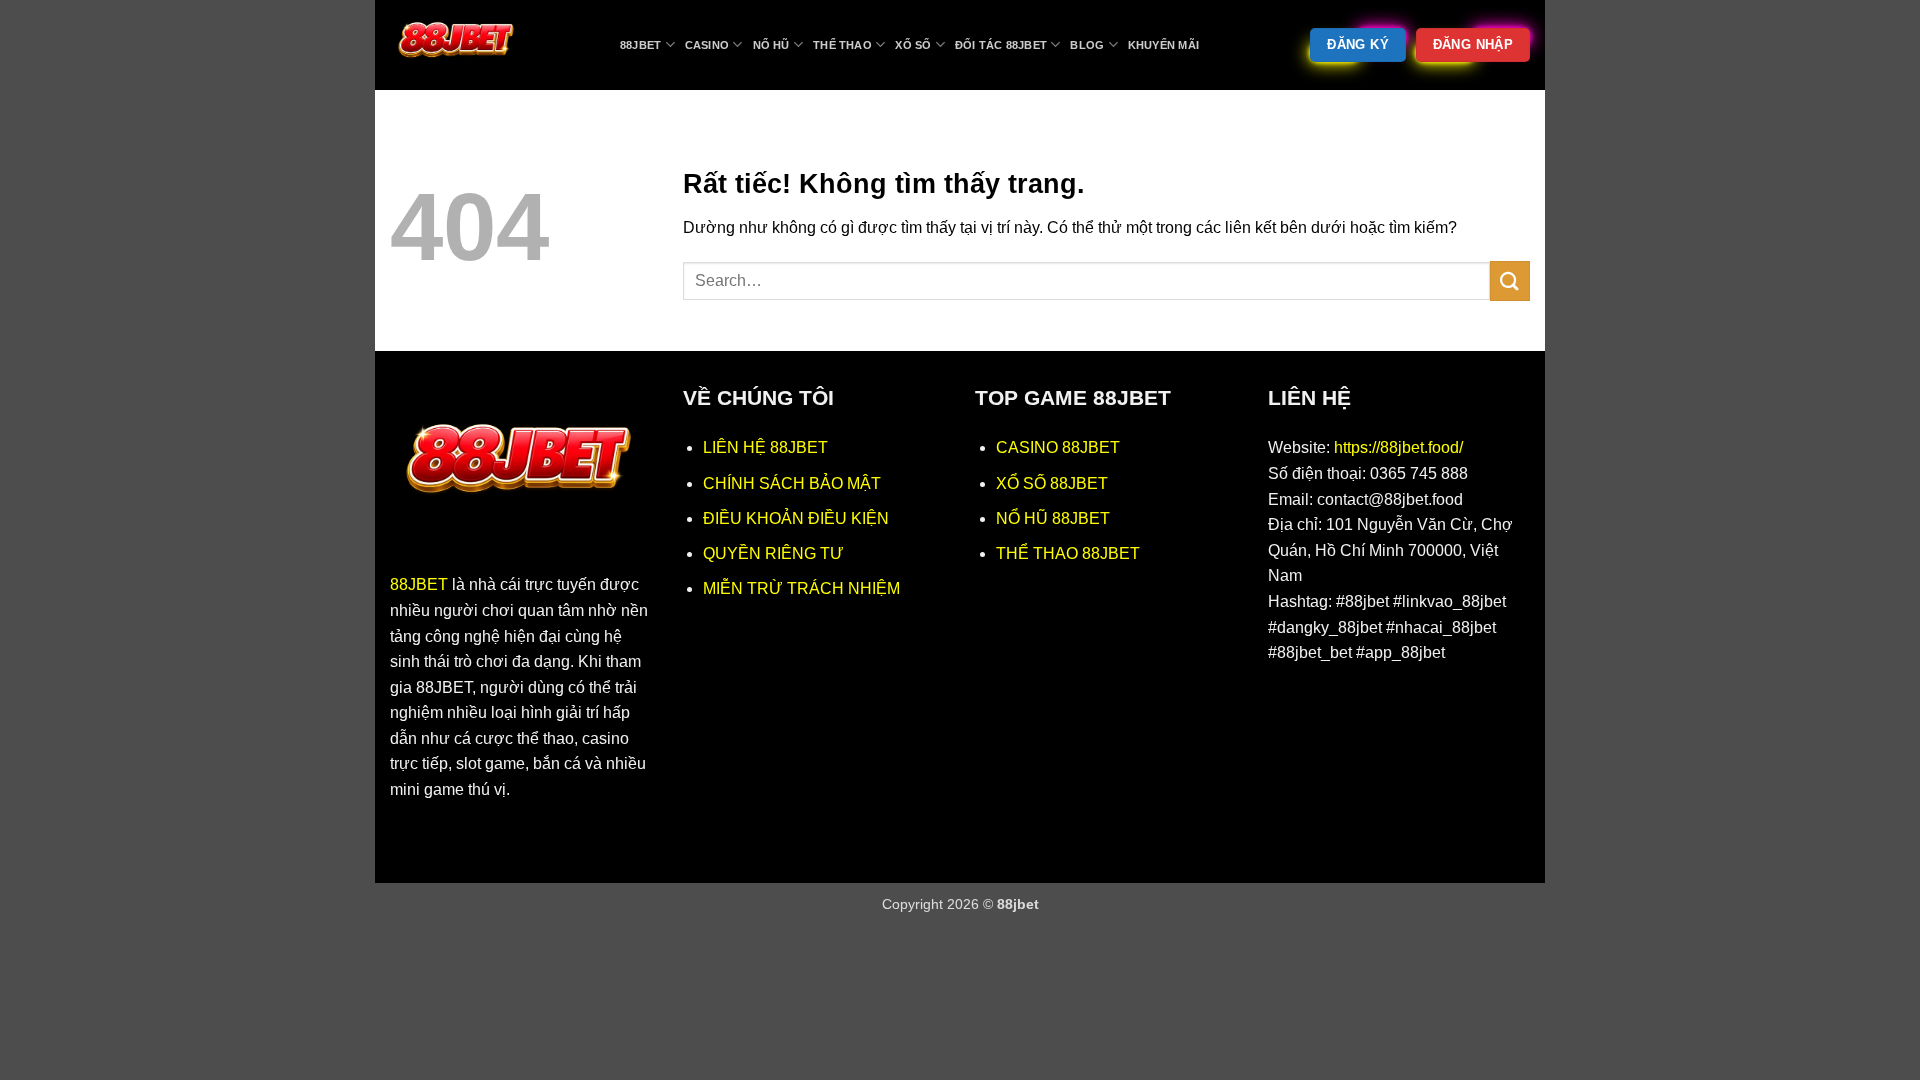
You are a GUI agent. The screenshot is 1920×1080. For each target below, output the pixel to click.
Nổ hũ (771, 45)
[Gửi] (1510, 280)
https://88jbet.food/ (1398, 447)
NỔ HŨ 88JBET (1053, 518)
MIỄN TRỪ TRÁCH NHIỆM (801, 588)
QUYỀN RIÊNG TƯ (773, 553)
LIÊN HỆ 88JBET (765, 447)
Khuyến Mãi (1163, 45)
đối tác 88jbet (1001, 45)
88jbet (640, 45)
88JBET (419, 584)
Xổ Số (913, 45)
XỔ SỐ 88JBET (1052, 483)
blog (1087, 45)
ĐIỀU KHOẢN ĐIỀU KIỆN (796, 518)
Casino (707, 45)
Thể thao (842, 45)
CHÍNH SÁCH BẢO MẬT (792, 483)
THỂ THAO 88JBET (1068, 553)
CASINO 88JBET (1058, 447)
